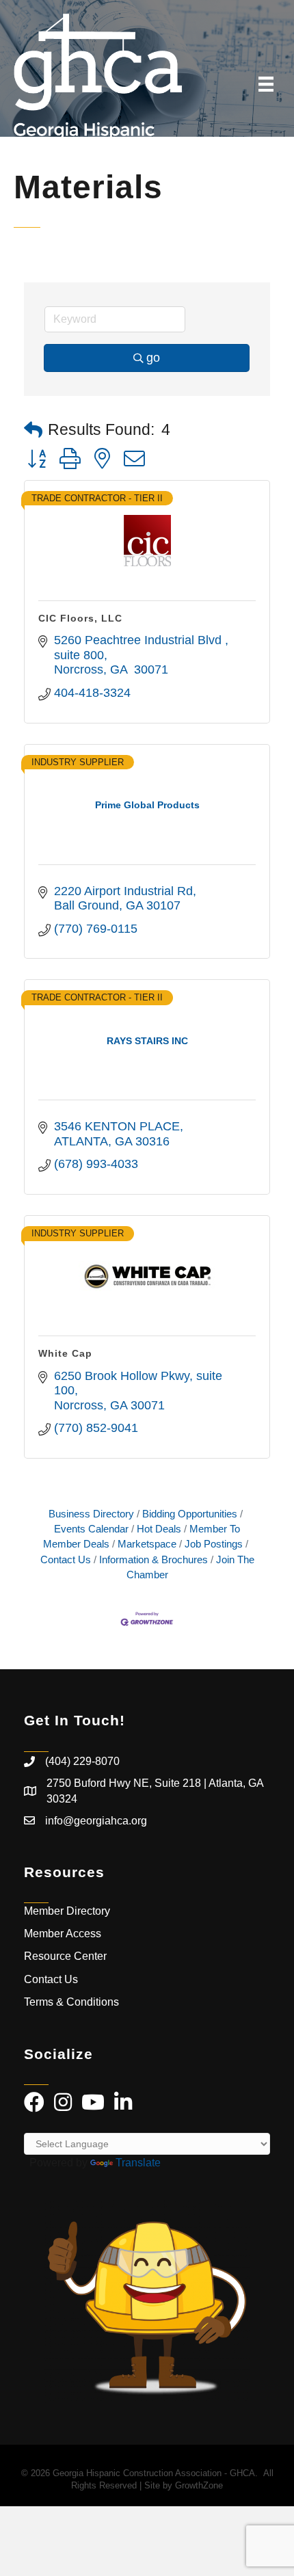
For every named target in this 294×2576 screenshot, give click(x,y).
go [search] (153, 358)
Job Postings (214, 1544)
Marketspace (147, 1544)
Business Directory (91, 1514)
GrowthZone (199, 2485)
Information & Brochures (153, 1559)
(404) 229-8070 (82, 1761)
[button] (33, 430)
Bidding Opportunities (190, 1514)
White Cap (65, 1353)
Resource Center (65, 1956)
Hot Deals (159, 1529)
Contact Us (51, 1979)
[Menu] (266, 84)
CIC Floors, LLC (80, 618)
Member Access (63, 1934)
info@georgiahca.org (96, 1821)
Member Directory (67, 1911)
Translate (138, 2163)
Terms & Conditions (73, 2002)
